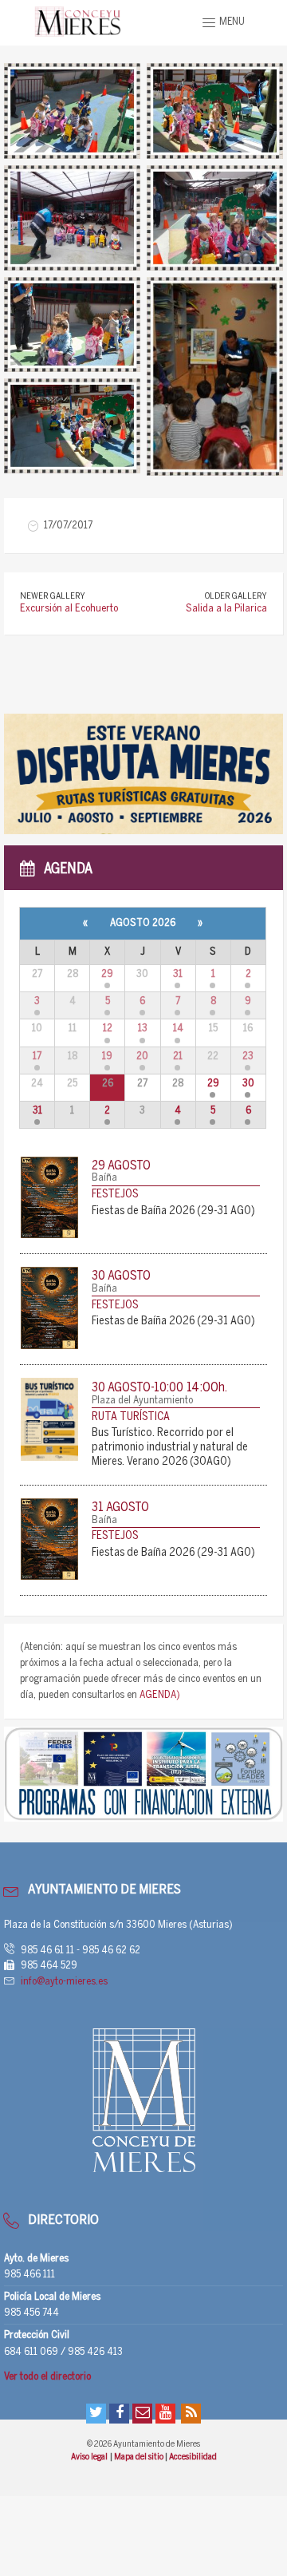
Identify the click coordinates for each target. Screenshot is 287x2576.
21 (178, 1057)
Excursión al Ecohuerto (69, 609)
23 (248, 1057)
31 (178, 974)
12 (108, 1029)
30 (248, 1084)
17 (37, 1057)
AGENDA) (160, 1695)
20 (142, 1057)
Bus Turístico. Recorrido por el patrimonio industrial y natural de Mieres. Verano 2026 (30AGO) (170, 1448)
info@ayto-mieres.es (64, 1982)
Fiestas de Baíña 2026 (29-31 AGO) (173, 1211)
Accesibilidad (193, 2457)
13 (143, 1029)
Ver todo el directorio (47, 2377)
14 (178, 1029)
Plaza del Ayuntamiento (142, 1401)
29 (107, 974)
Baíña (104, 1178)
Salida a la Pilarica (226, 609)
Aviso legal (90, 2457)
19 (107, 1057)
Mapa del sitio (140, 2457)
